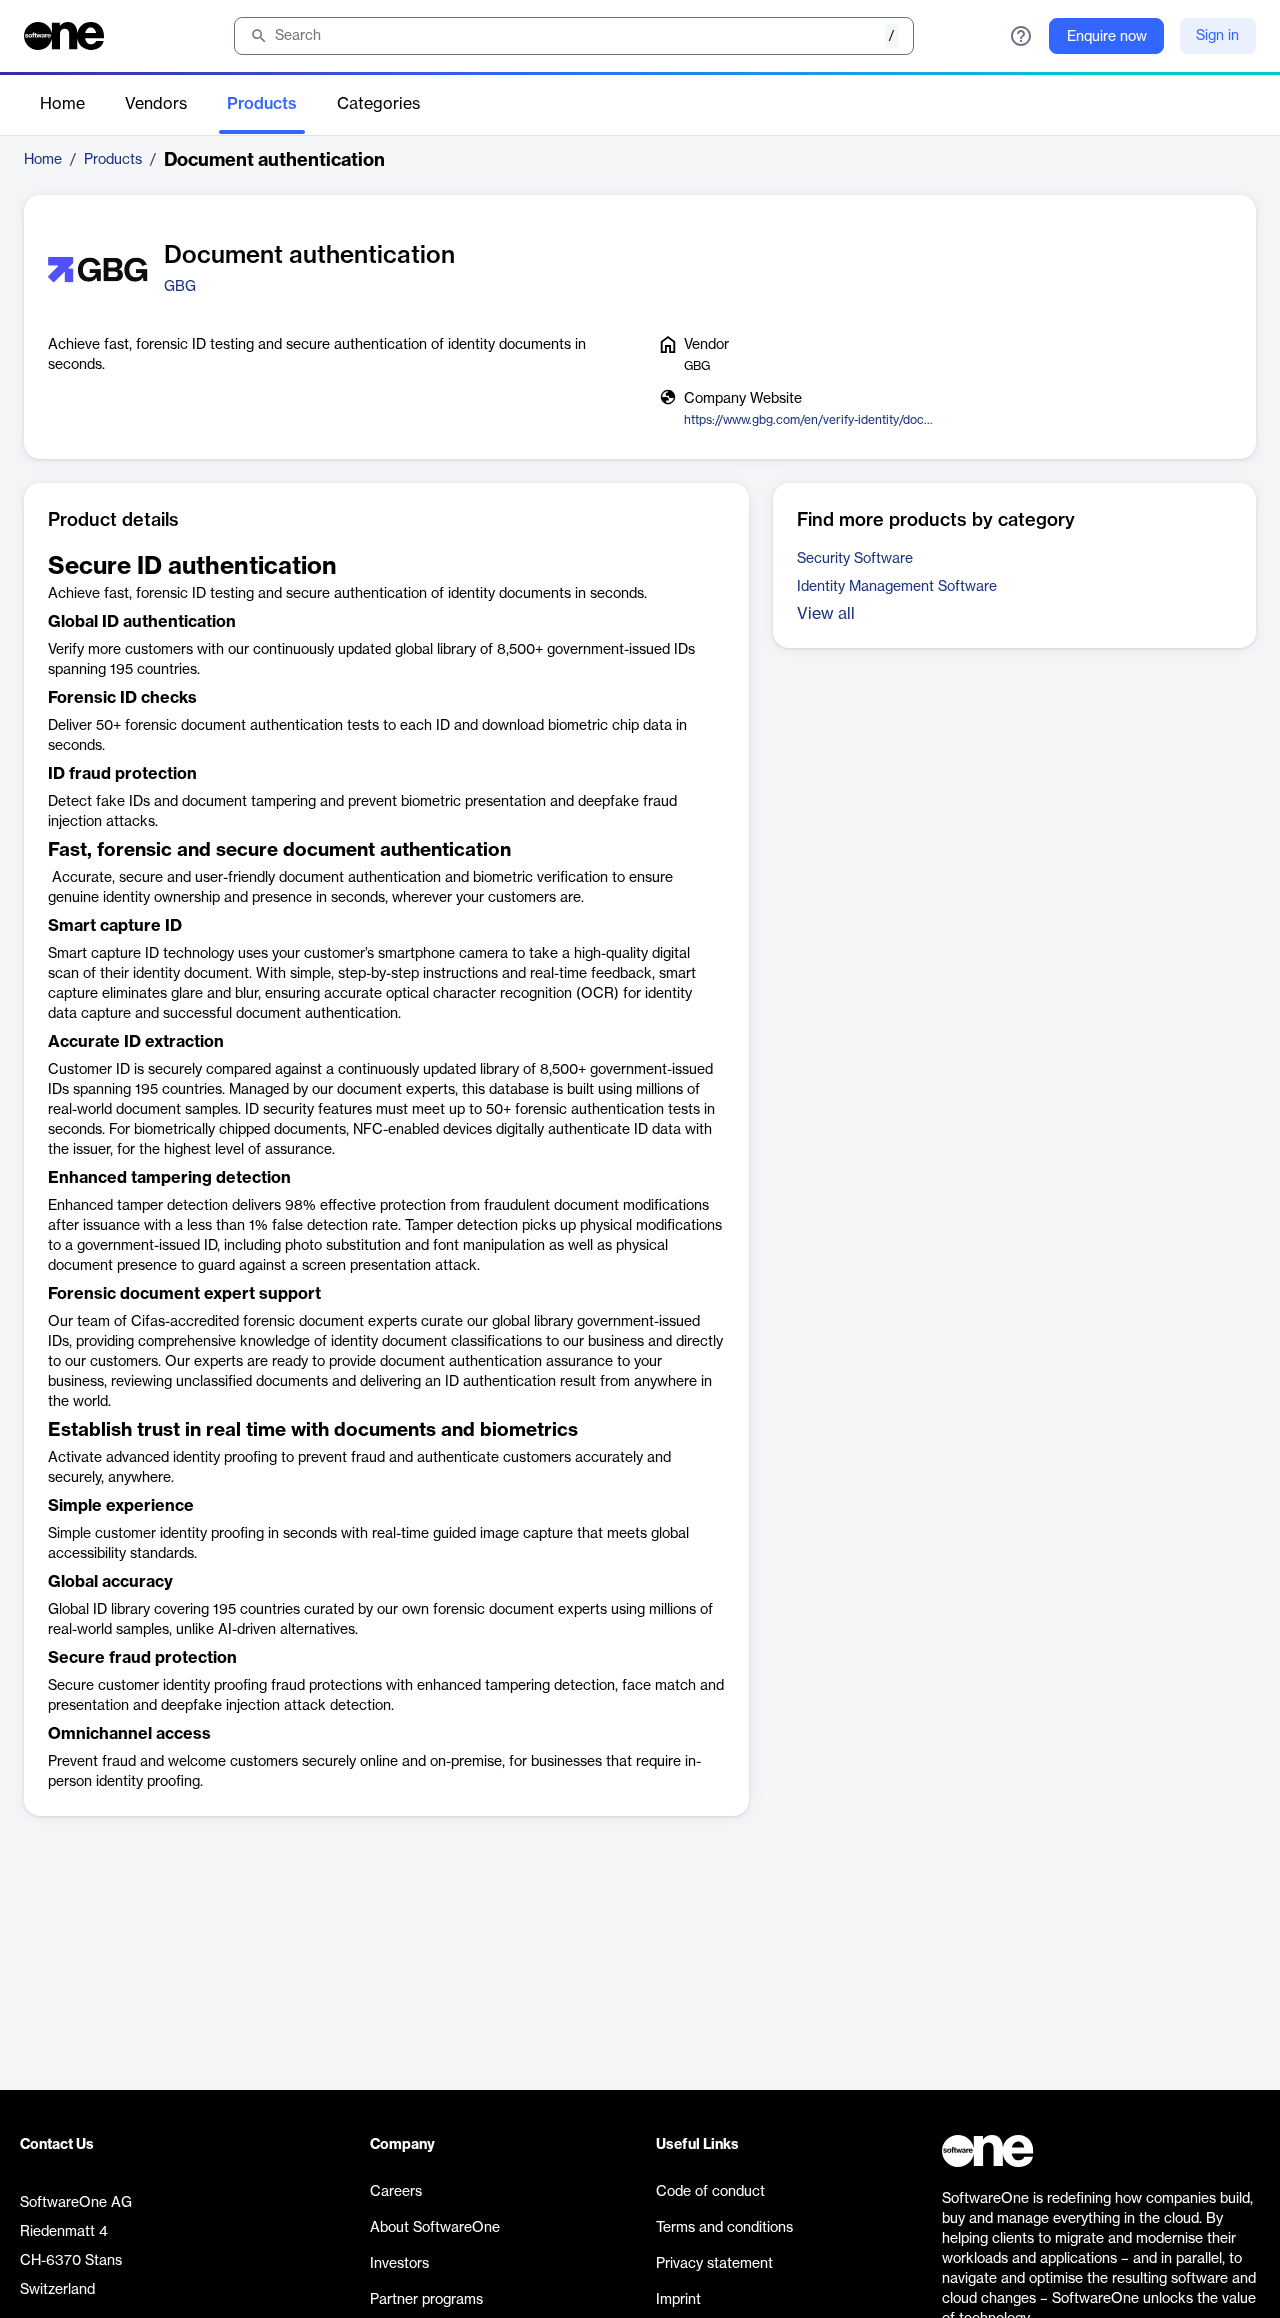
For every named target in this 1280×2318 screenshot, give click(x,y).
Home (62, 104)
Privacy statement (714, 2264)
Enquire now (1107, 37)
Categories (378, 104)
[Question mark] (1021, 36)
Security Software (855, 559)
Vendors (156, 104)
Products (262, 104)
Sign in (1217, 36)
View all (826, 614)
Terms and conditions (724, 2228)
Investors (399, 2264)
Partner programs (426, 2300)
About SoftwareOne (435, 2228)
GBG (180, 287)
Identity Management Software (897, 587)
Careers (396, 2192)
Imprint (678, 2300)
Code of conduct (710, 2192)
